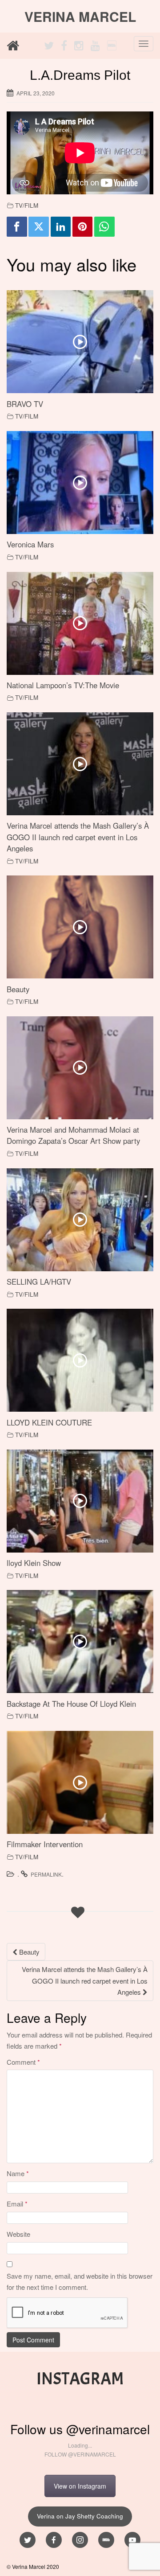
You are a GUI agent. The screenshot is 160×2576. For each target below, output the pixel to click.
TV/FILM (27, 205)
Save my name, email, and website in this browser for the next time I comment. (80, 2282)
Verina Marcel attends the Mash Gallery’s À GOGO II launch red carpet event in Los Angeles (78, 837)
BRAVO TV (25, 404)
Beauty (18, 989)
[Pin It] (83, 227)
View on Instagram (80, 2486)
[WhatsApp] (104, 227)
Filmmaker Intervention (45, 1844)
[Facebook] (17, 227)
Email (17, 2204)
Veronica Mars (30, 544)
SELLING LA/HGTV (39, 1282)
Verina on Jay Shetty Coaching (80, 2516)
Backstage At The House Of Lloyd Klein (71, 1704)
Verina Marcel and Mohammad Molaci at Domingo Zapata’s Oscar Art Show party (73, 1135)
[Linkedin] (61, 227)
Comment (23, 2062)
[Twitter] (39, 227)
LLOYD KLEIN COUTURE (49, 1422)
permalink (46, 1874)
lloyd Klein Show (34, 1563)
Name (18, 2173)
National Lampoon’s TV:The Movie (63, 685)
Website (18, 2234)
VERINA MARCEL (80, 16)
